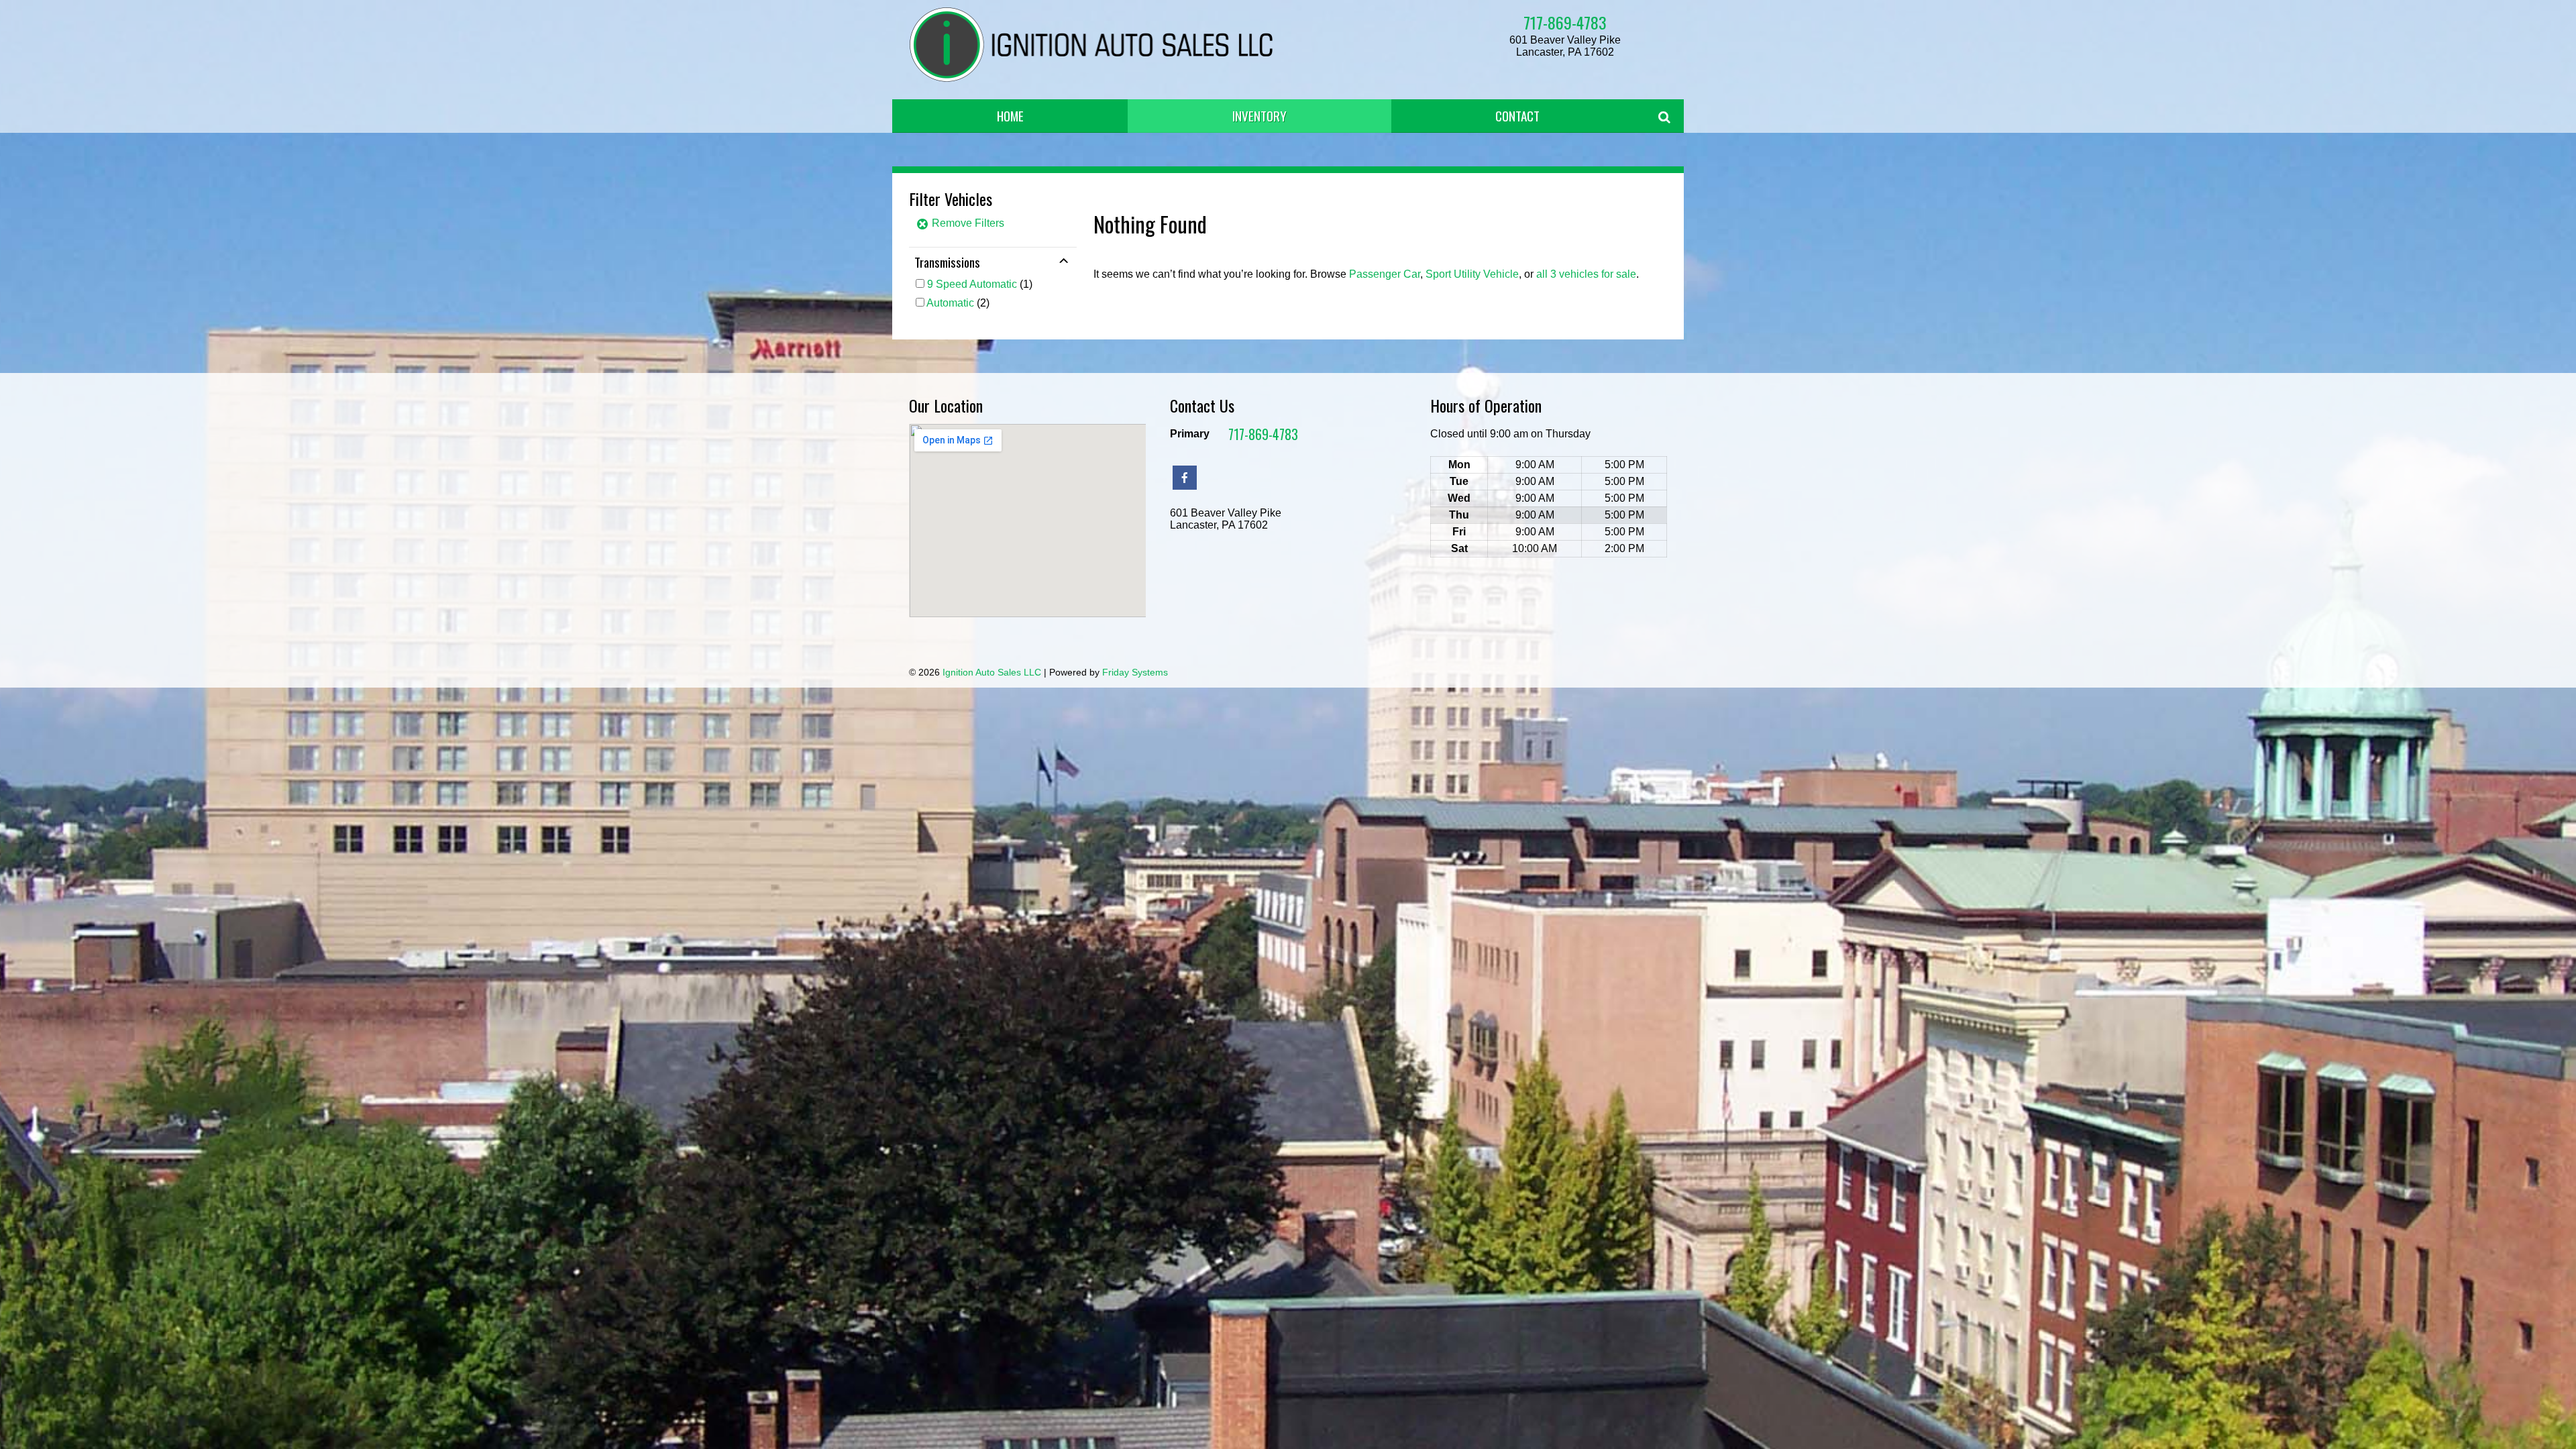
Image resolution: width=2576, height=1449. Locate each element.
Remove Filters (967, 223)
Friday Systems (1135, 672)
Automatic (950, 303)
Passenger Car (1385, 274)
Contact (1517, 116)
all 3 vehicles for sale (1586, 274)
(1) (980, 284)
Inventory (1259, 116)
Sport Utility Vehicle (1472, 274)
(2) (958, 303)
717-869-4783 (1565, 22)
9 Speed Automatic (972, 284)
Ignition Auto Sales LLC (992, 672)
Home (1010, 116)
